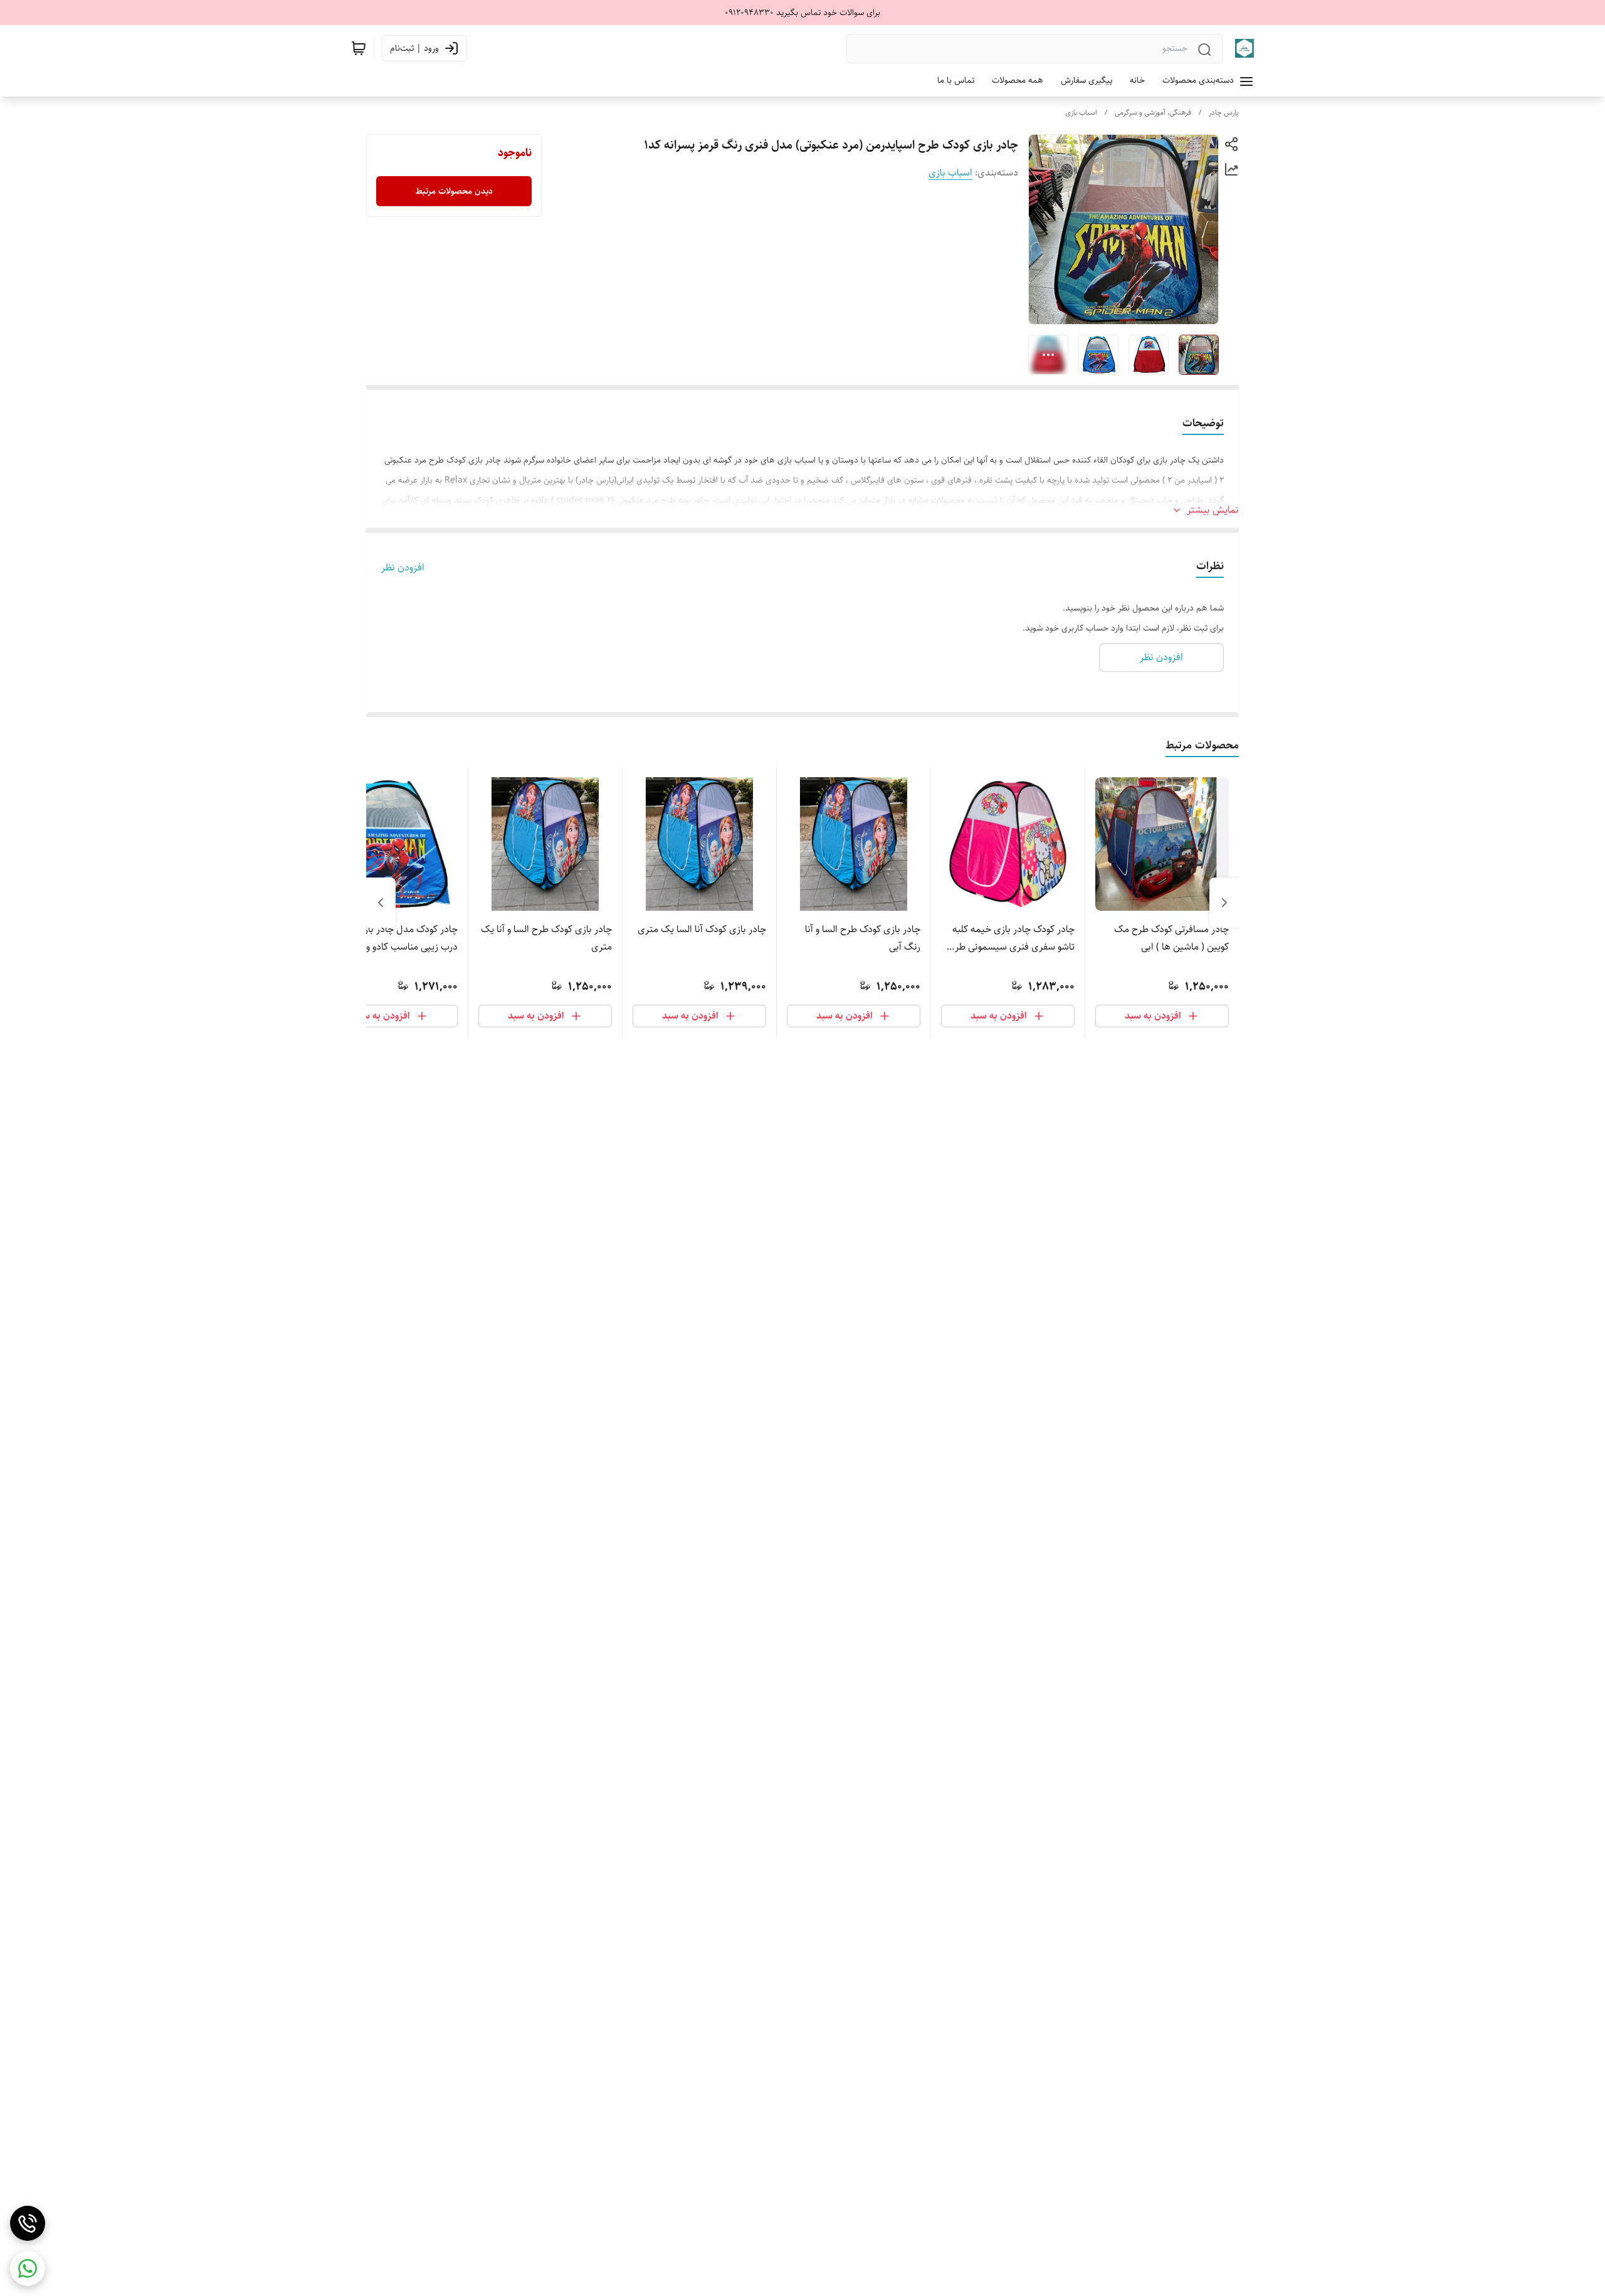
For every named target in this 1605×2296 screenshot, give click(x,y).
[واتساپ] (28, 2268)
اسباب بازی (1081, 113)
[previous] (1224, 903)
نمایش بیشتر (1213, 510)
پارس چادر (1224, 113)
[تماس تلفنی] (28, 2223)
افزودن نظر (403, 568)
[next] (381, 903)
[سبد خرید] (359, 48)
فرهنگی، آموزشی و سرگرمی (1153, 113)
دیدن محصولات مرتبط (454, 191)
